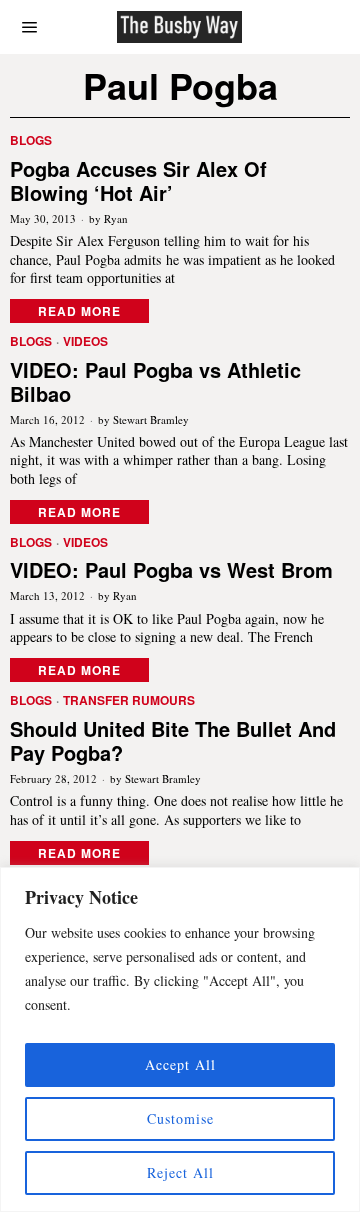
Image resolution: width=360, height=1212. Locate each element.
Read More (79, 311)
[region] (180, 1039)
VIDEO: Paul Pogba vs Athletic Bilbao (155, 382)
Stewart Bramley (151, 419)
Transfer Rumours (129, 700)
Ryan (116, 218)
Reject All (180, 1172)
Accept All (180, 1064)
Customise (180, 1118)
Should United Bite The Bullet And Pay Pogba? (173, 741)
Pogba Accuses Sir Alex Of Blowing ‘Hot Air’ (138, 181)
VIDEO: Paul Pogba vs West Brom (171, 570)
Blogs (31, 140)
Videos (85, 341)
